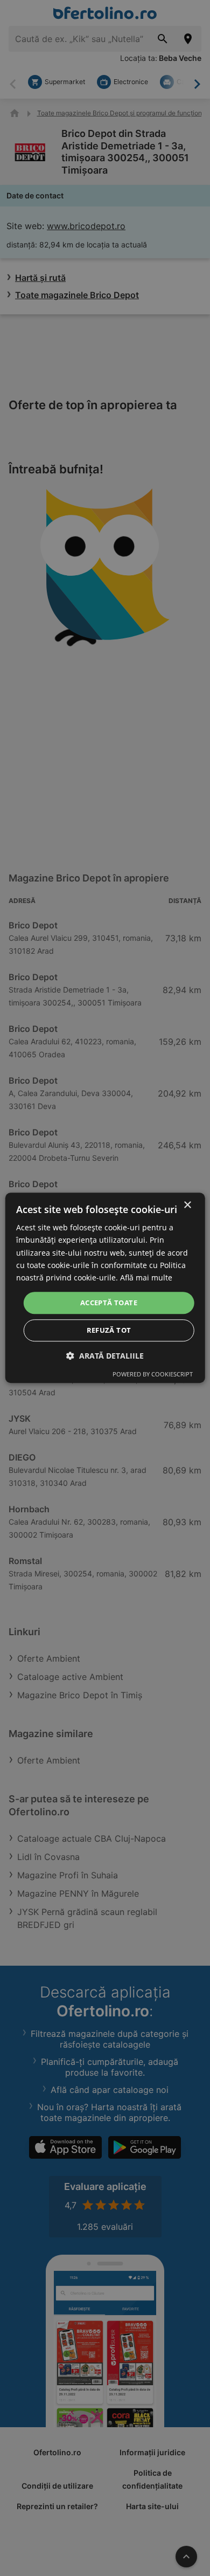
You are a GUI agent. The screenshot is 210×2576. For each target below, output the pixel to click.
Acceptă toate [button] (109, 1303)
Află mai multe (146, 1277)
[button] (105, 1356)
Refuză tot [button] (109, 1331)
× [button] (187, 1205)
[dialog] (105, 1288)
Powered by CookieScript (153, 1375)
